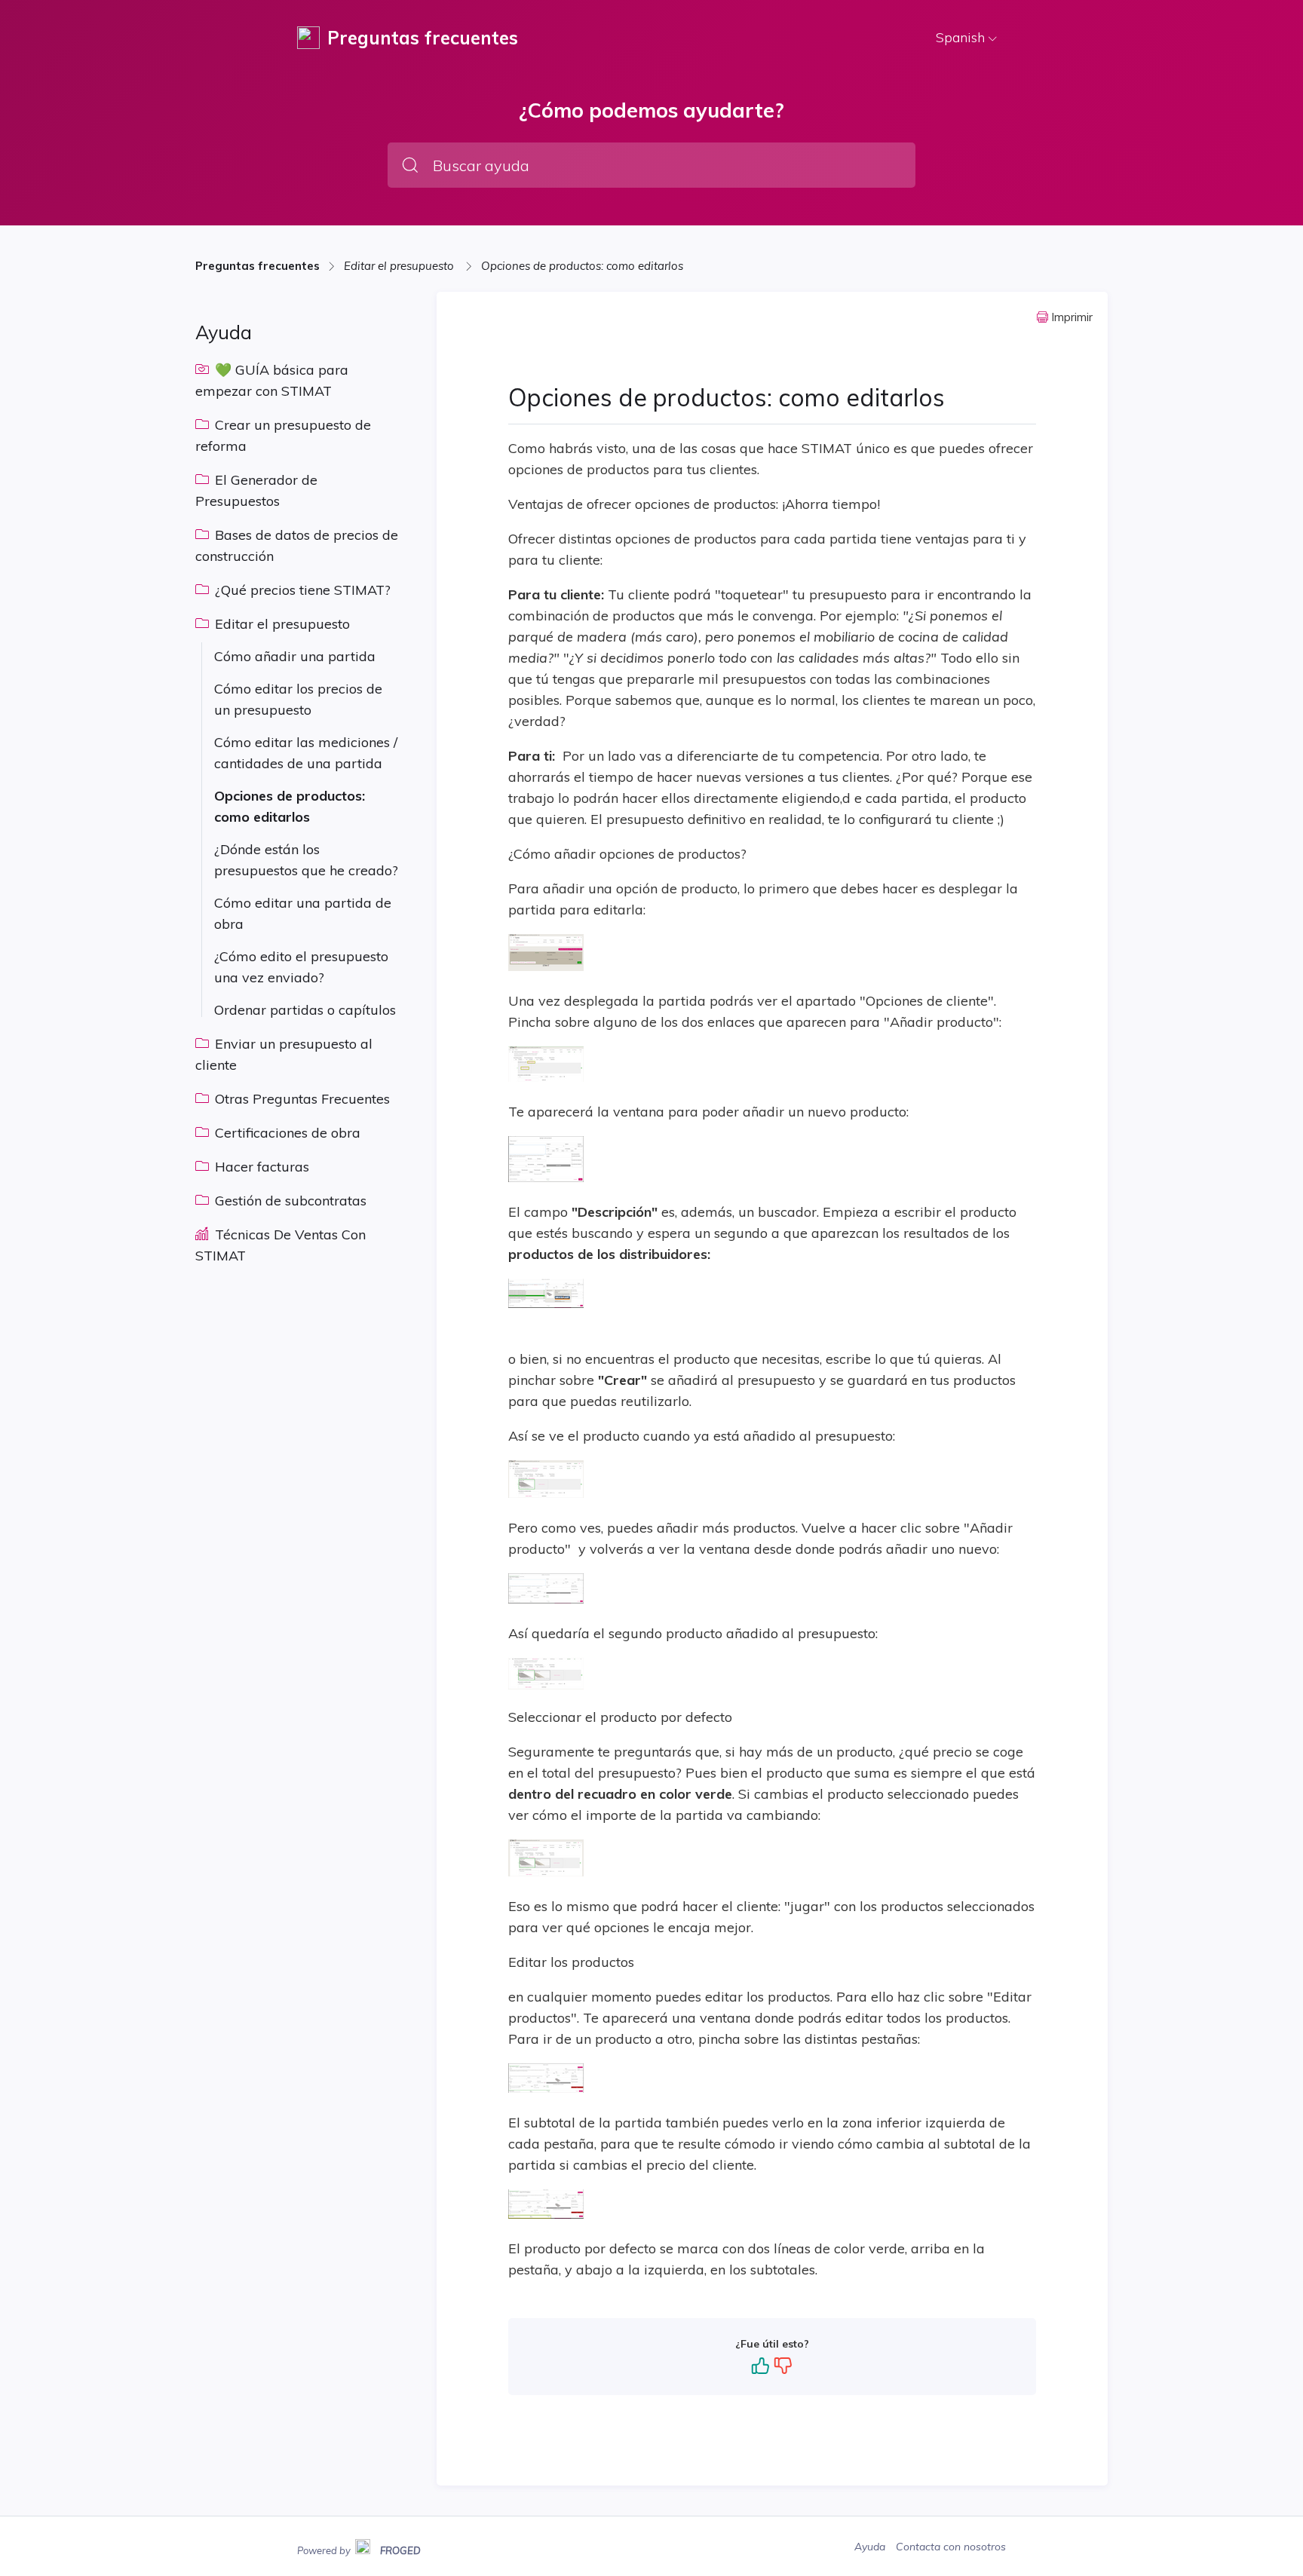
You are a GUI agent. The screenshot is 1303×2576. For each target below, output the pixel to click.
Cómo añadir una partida (295, 656)
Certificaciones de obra (286, 1133)
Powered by (359, 2549)
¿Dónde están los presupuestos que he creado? (306, 860)
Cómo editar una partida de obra (303, 913)
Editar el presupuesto (400, 266)
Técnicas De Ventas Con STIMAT (281, 1245)
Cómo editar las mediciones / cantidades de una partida (306, 753)
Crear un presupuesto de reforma (283, 435)
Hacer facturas (260, 1167)
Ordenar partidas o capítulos (305, 1010)
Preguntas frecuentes (258, 266)
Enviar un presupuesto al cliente (284, 1054)
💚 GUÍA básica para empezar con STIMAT (272, 380)
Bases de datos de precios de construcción (297, 545)
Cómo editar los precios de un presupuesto (298, 699)
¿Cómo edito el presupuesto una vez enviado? (301, 967)
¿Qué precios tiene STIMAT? (301, 590)
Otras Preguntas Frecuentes (300, 1099)
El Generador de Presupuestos (256, 490)
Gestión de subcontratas (289, 1201)
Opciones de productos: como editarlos (582, 266)
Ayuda (871, 2547)
